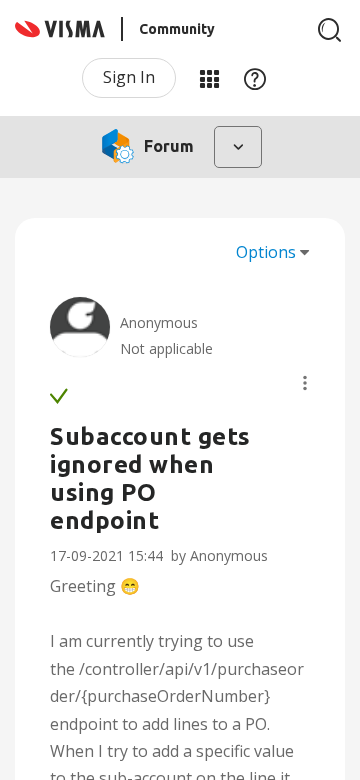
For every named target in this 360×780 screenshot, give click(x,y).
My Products (209, 78)
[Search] (330, 30)
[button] (305, 383)
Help (255, 78)
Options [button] (266, 252)
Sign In (129, 77)
